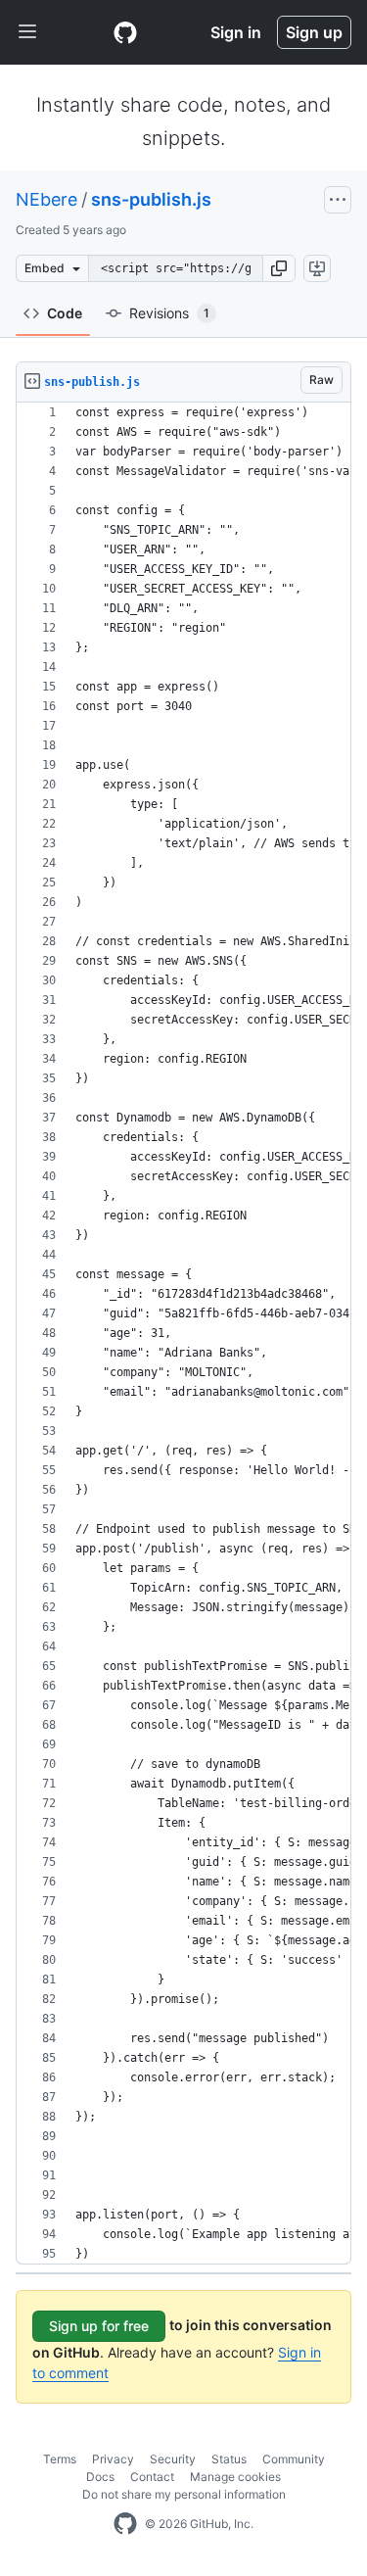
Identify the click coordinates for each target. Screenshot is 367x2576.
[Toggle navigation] (27, 32)
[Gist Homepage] (125, 32)
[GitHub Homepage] (125, 2524)
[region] (183, 1334)
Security (173, 2459)
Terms (60, 2459)
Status (229, 2459)
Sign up (314, 32)
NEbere (46, 199)
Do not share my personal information (184, 2494)
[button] (279, 268)
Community (294, 2459)
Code (65, 313)
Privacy (113, 2459)
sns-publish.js (151, 199)
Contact (152, 2477)
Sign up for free (99, 2326)
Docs (100, 2477)
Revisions (169, 313)
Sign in (236, 32)
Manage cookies (235, 2477)
